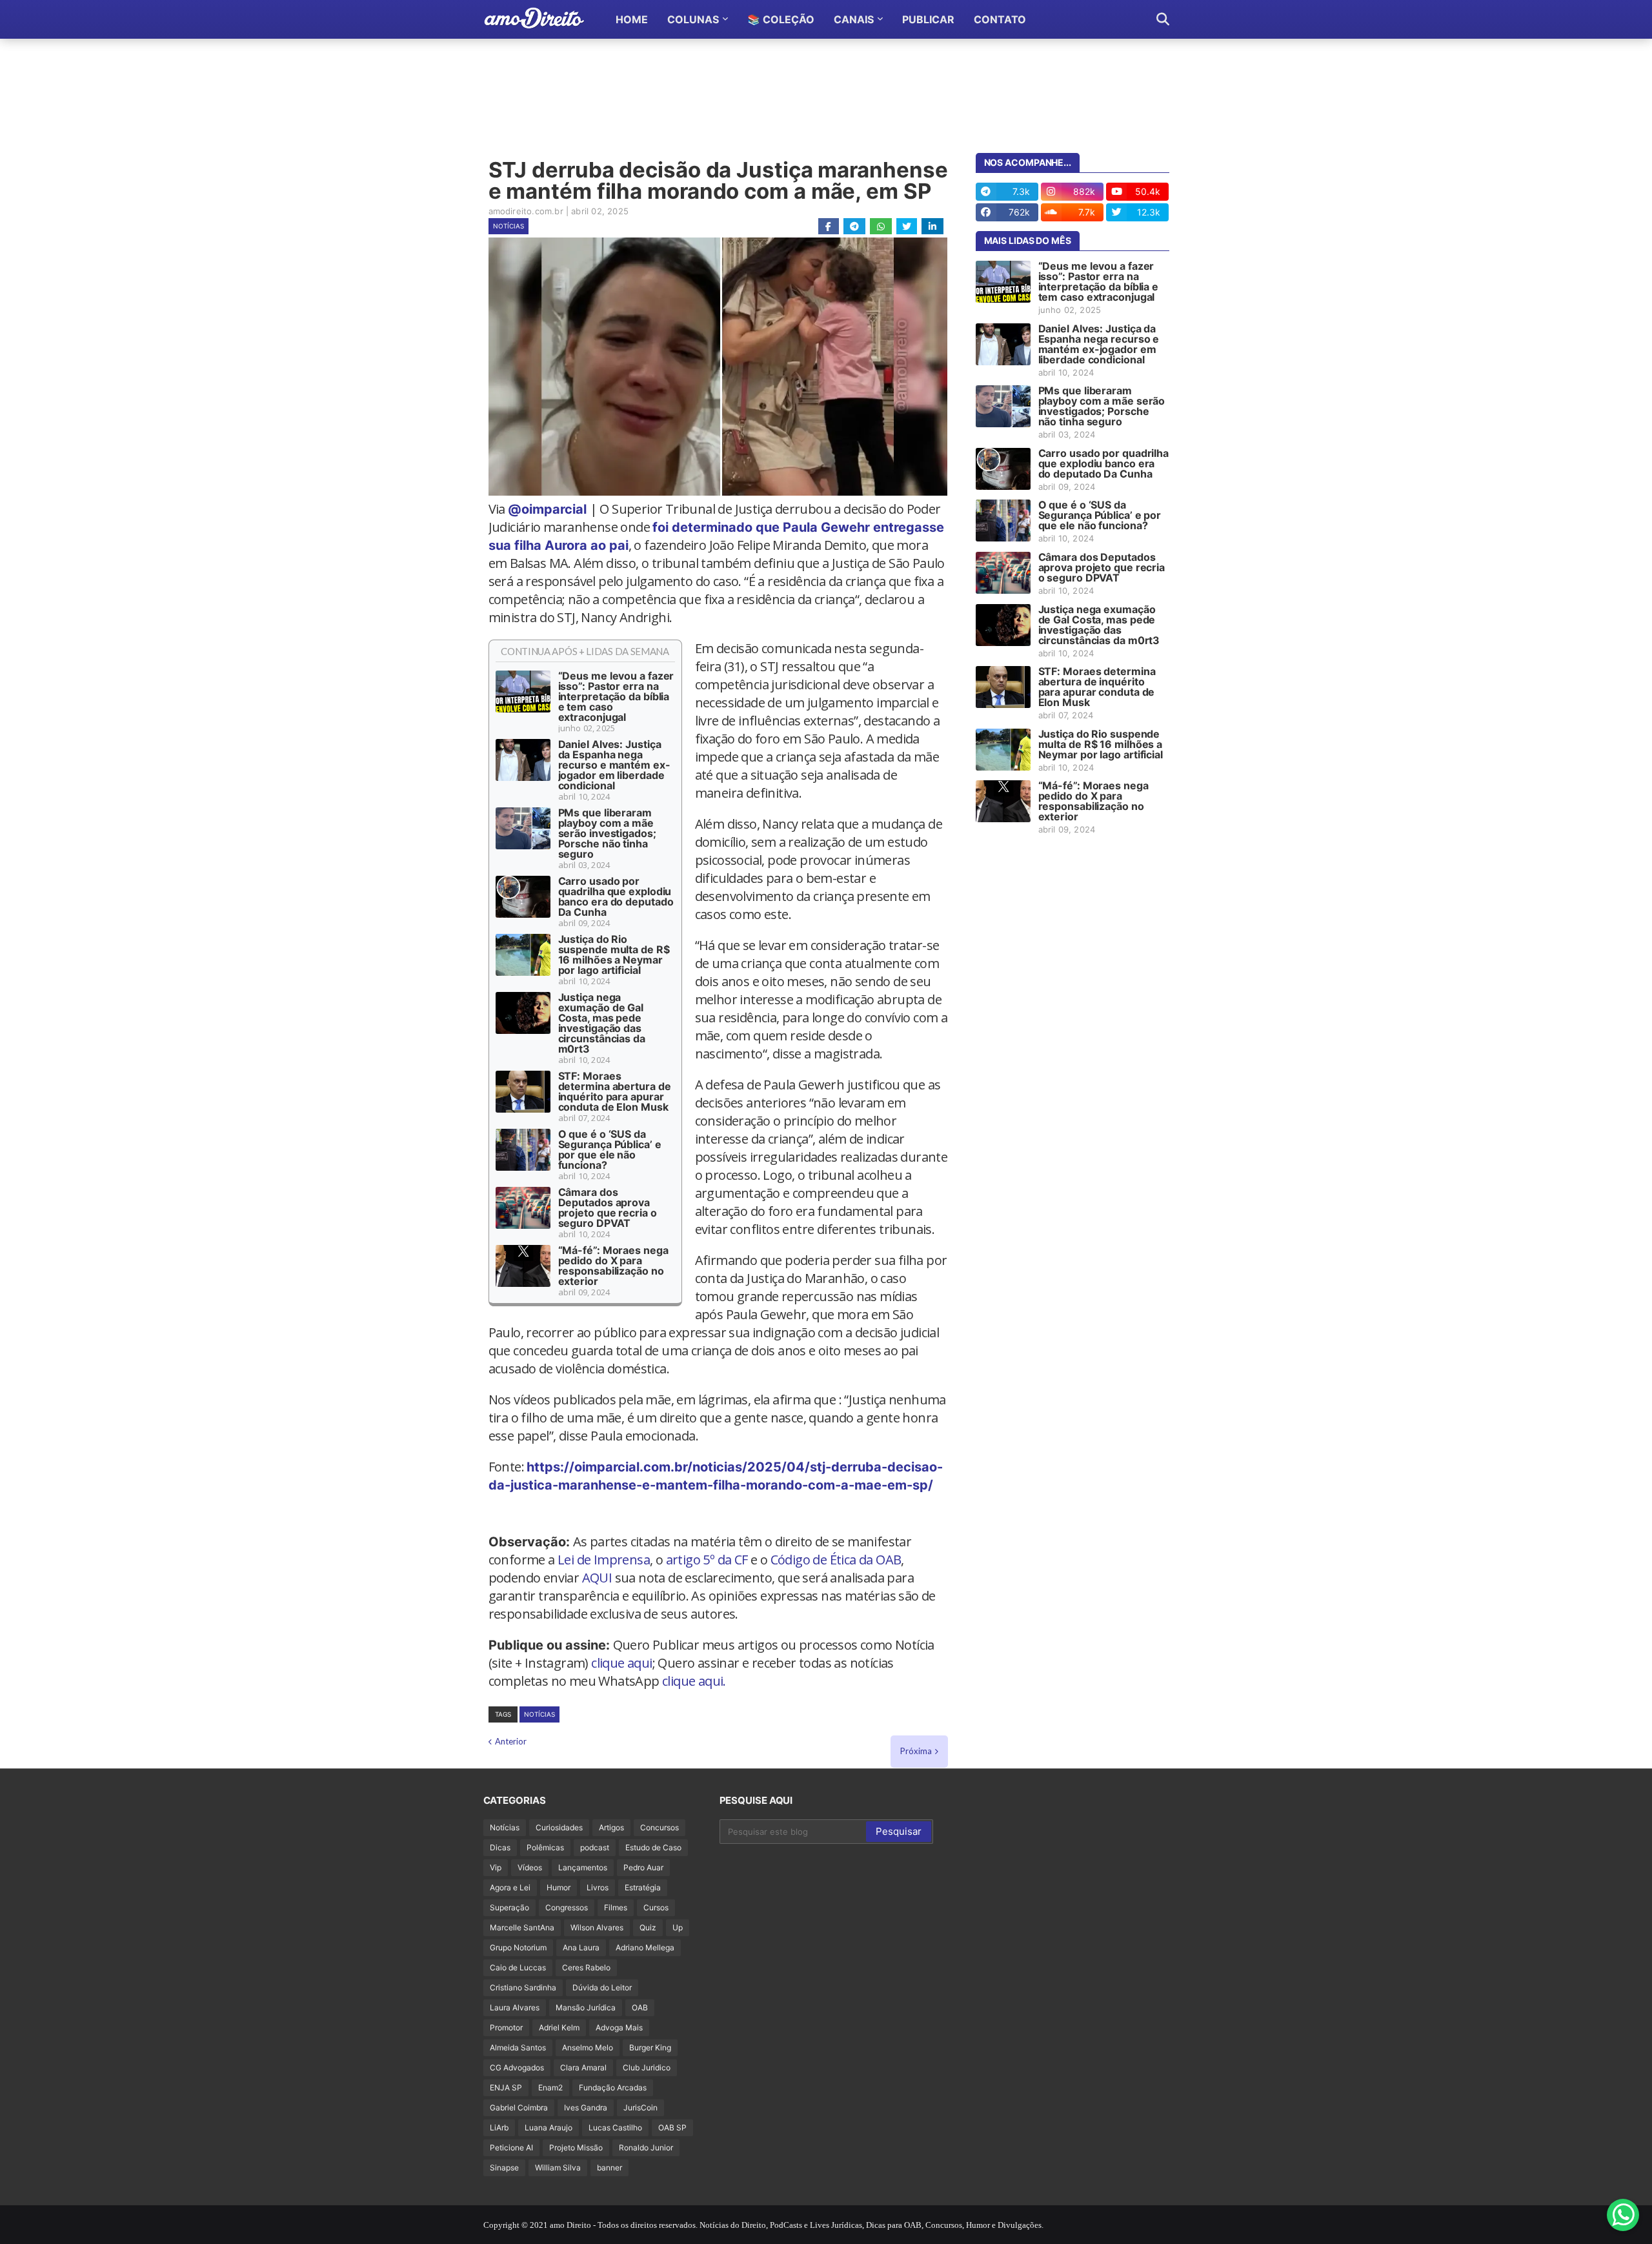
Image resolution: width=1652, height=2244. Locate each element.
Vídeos (530, 1867)
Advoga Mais (619, 2027)
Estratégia (643, 1887)
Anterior (511, 1741)
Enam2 (550, 2087)
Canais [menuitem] (854, 19)
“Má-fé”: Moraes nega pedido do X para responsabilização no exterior (613, 1266)
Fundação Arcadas (613, 2087)
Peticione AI (511, 2148)
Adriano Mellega (645, 1947)
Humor (559, 1887)
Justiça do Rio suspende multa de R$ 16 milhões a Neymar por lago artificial (614, 955)
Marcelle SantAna (522, 1927)
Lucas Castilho (615, 2128)
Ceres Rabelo (586, 1967)
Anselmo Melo (588, 2047)
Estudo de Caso (653, 1847)
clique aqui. (694, 1681)
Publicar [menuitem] (928, 19)
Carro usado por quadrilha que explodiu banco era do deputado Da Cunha (616, 896)
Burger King (650, 2047)
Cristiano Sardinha (523, 1987)
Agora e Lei (510, 1887)
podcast (595, 1847)
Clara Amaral (583, 2067)
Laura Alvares (515, 2007)
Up (678, 1927)
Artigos (611, 1827)
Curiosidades (559, 1827)
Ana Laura (581, 1947)
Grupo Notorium (518, 1947)
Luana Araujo (549, 2128)
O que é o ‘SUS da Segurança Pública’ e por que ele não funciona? (610, 1149)
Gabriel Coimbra (519, 2108)
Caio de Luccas (518, 1967)
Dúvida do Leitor (602, 1987)
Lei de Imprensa (604, 1560)
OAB (640, 2007)
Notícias (509, 226)
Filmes (616, 1907)
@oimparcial (547, 509)
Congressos (567, 1907)
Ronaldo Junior (646, 2148)
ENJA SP (506, 2087)
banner (609, 2168)
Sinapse (504, 2168)
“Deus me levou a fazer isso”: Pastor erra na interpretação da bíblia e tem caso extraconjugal (616, 696)
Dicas (500, 1847)
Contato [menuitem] (1000, 19)
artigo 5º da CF (707, 1560)
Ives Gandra (586, 2108)
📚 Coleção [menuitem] (781, 19)
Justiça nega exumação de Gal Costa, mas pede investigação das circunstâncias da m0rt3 (602, 1023)
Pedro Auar (643, 1867)
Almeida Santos (518, 2047)
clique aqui (621, 1663)
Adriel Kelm (559, 2027)
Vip (496, 1867)
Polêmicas (545, 1847)
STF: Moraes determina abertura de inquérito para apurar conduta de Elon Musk (615, 1091)
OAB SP (672, 2128)
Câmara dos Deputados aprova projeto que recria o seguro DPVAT (608, 1208)
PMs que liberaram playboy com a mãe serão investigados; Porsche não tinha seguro (607, 833)
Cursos (656, 1907)
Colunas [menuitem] (693, 19)
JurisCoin (640, 2108)
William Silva (558, 2168)
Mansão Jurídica (586, 2007)
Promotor (506, 2027)
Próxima (916, 1751)
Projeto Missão (576, 2148)
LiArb (499, 2128)
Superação (509, 1907)
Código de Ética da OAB (836, 1560)
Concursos (660, 1827)
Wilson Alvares (597, 1927)
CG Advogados (517, 2067)
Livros (598, 1887)
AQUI (597, 1578)
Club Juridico (647, 2067)
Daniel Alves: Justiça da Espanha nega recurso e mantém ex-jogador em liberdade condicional (614, 765)
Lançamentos (583, 1867)
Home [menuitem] (632, 19)
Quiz (648, 1927)
